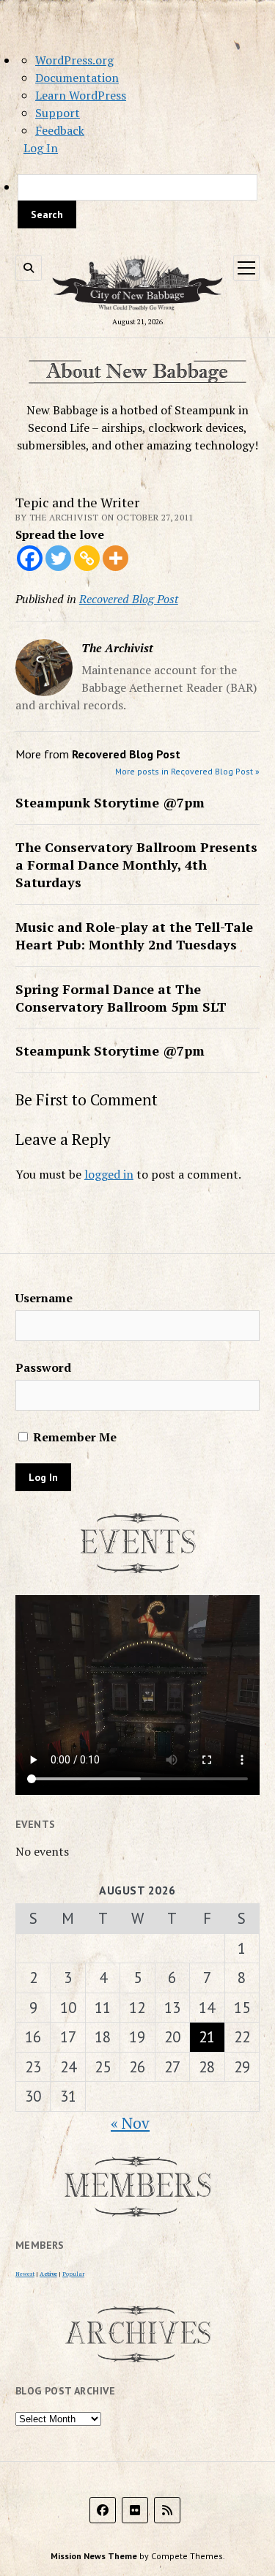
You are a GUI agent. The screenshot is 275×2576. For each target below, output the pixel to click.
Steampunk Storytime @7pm (110, 802)
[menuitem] (137, 201)
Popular (73, 2274)
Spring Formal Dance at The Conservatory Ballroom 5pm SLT (121, 998)
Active (48, 2274)
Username (44, 1298)
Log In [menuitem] (41, 148)
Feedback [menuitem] (60, 130)
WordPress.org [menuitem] (74, 60)
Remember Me (73, 1437)
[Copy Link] (87, 558)
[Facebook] (30, 558)
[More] (115, 558)
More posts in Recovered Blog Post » (187, 771)
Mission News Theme (94, 2556)
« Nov (130, 2123)
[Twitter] (58, 558)
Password (43, 1367)
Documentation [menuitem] (77, 78)
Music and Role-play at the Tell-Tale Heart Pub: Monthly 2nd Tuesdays (134, 936)
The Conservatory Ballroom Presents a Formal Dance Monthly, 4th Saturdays (136, 865)
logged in (109, 1174)
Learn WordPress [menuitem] (81, 95)
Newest (25, 2274)
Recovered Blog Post (129, 599)
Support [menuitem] (58, 113)
